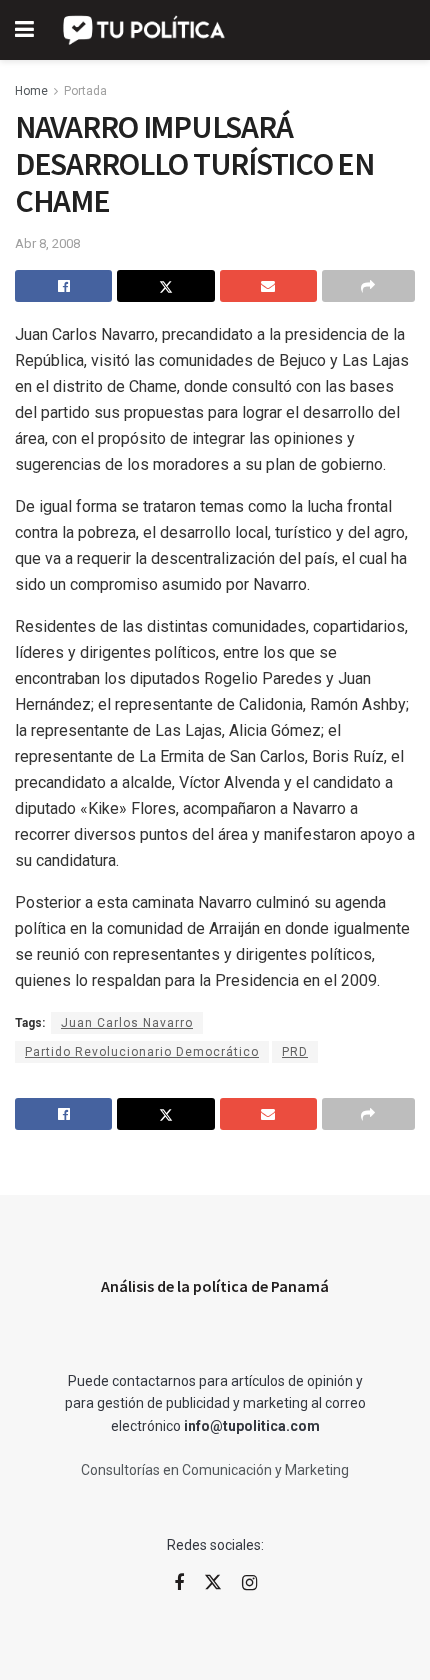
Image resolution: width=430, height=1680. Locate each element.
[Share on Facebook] (63, 286)
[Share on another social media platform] (368, 286)
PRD (295, 1052)
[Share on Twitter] (165, 286)
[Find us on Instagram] (249, 1583)
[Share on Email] (268, 286)
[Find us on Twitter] (213, 1583)
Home (31, 91)
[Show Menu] (24, 30)
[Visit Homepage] (145, 30)
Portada (85, 91)
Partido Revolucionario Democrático (142, 1052)
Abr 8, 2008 (47, 243)
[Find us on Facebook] (179, 1583)
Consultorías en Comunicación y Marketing (215, 1470)
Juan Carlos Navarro (127, 1023)
